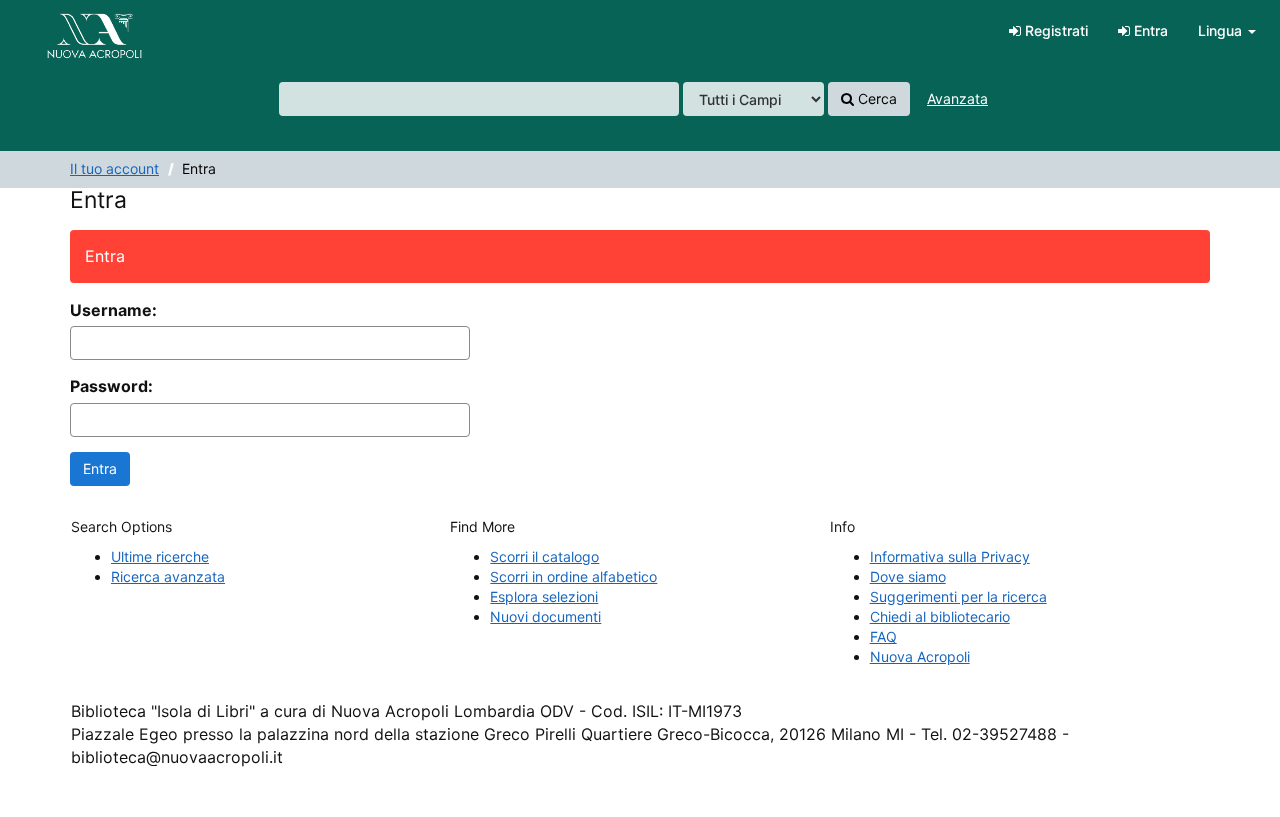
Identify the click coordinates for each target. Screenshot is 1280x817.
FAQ (883, 636)
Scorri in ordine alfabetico (573, 576)
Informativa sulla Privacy (950, 556)
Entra (1149, 30)
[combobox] (479, 99)
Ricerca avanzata (168, 576)
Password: (111, 386)
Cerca (875, 98)
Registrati (1054, 30)
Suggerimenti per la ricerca (958, 596)
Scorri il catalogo (544, 556)
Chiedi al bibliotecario (940, 616)
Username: (113, 310)
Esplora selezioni (544, 596)
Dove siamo (908, 576)
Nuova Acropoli (920, 656)
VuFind (65, 31)
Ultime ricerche (160, 556)
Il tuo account (114, 168)
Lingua (1222, 30)
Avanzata (957, 98)
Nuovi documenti (545, 616)
